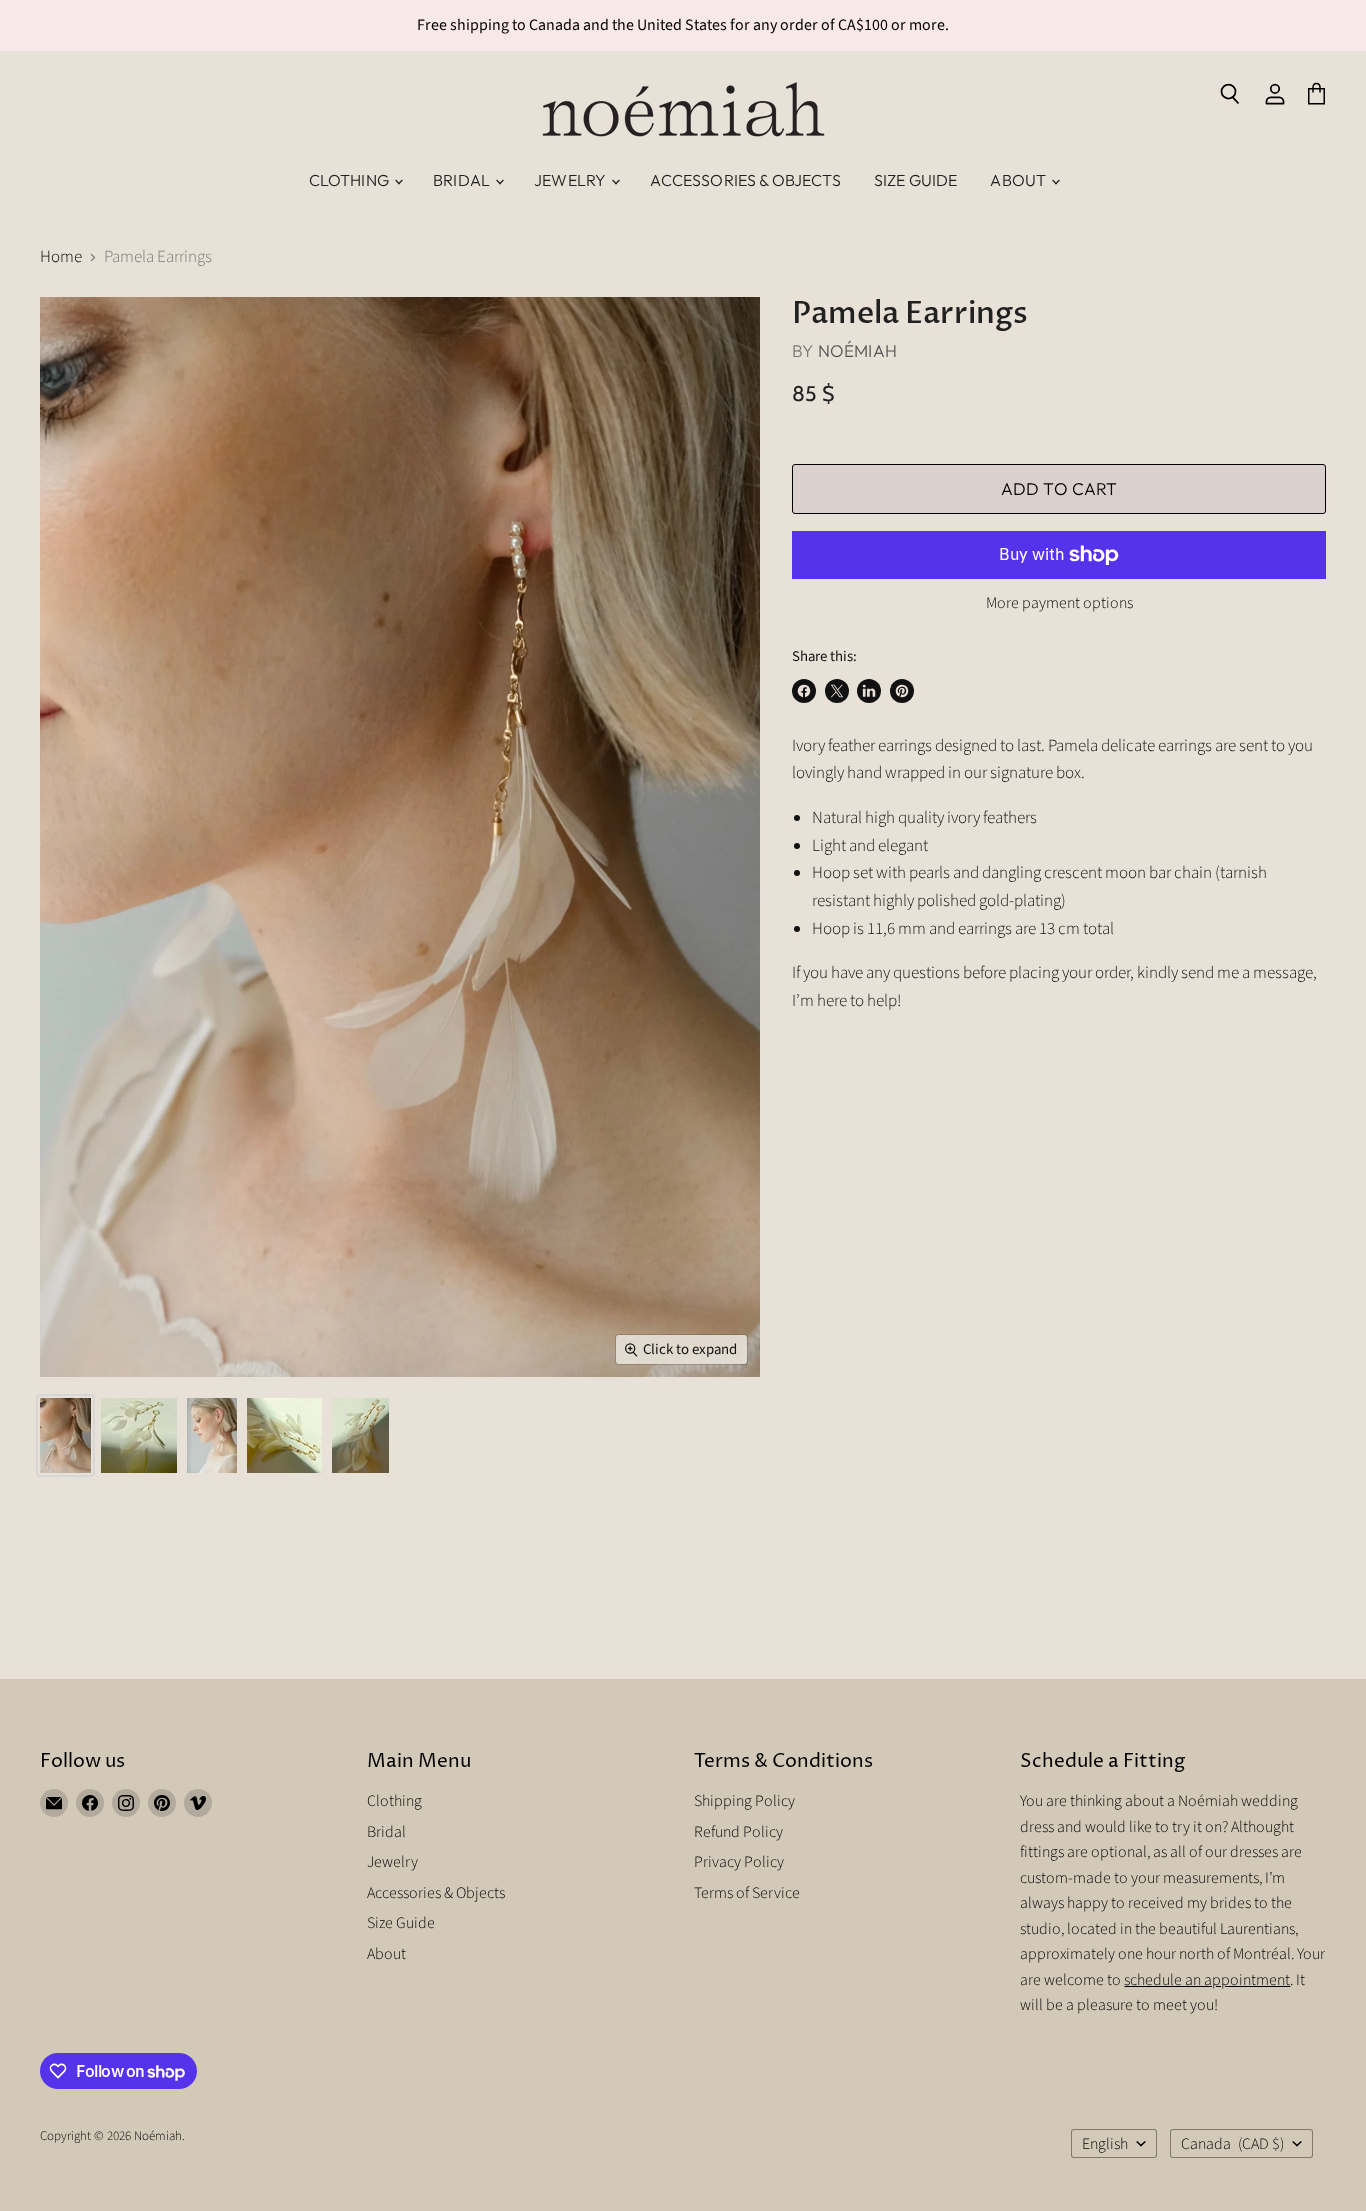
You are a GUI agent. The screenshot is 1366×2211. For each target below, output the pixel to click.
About (1019, 180)
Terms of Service (747, 1893)
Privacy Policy (739, 1862)
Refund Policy (738, 1832)
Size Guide (916, 180)
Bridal (463, 180)
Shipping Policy (744, 1801)
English (1105, 2144)
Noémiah (857, 350)
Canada (1232, 2144)
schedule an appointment (1207, 1980)
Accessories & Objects (745, 180)
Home (61, 258)
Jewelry (571, 180)
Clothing (350, 180)
